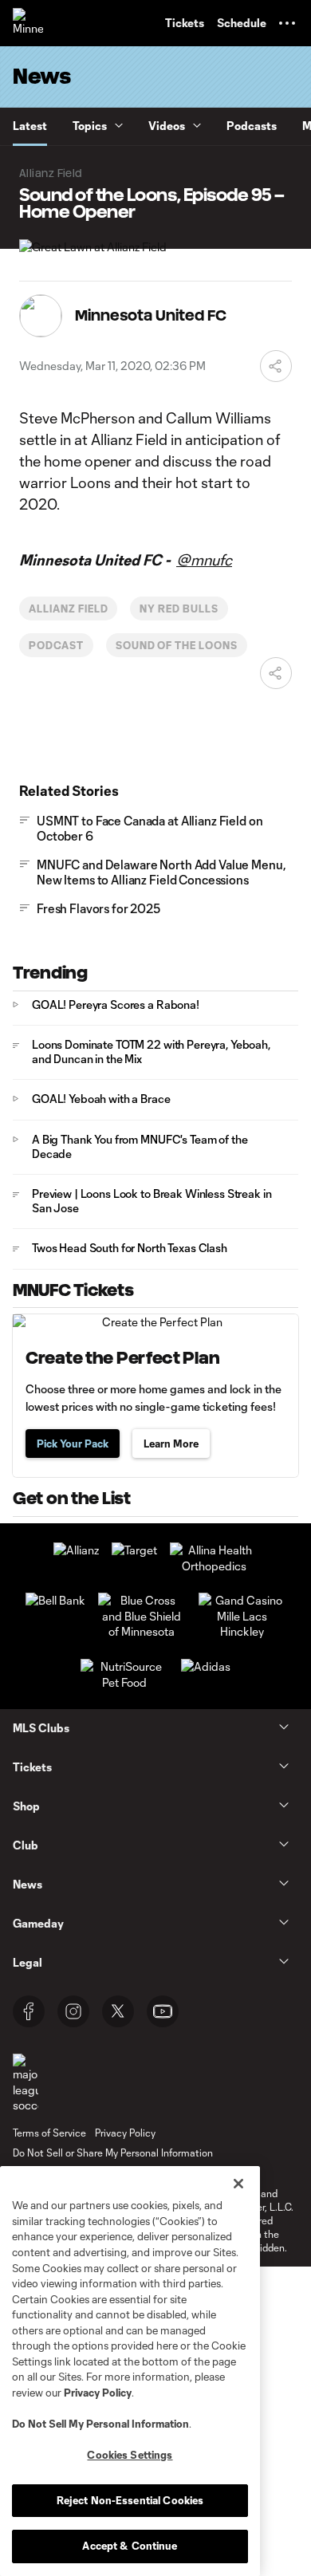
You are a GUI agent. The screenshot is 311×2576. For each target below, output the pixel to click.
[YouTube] (163, 2011)
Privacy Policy (98, 2393)
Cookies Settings (130, 2455)
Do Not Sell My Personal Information (100, 2424)
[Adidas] (206, 1666)
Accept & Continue (130, 2546)
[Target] (134, 1550)
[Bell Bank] (55, 1600)
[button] (287, 23)
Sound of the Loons (177, 645)
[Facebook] (29, 2011)
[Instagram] (73, 2011)
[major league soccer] (26, 2084)
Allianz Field (68, 609)
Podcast (56, 645)
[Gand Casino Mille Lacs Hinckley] (242, 1631)
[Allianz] (76, 1550)
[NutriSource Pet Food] (124, 1682)
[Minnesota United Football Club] (28, 23)
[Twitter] (118, 2011)
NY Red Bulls (179, 609)
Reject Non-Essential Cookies (130, 2500)
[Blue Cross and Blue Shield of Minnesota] (142, 1631)
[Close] (238, 2184)
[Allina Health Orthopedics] (214, 1566)
